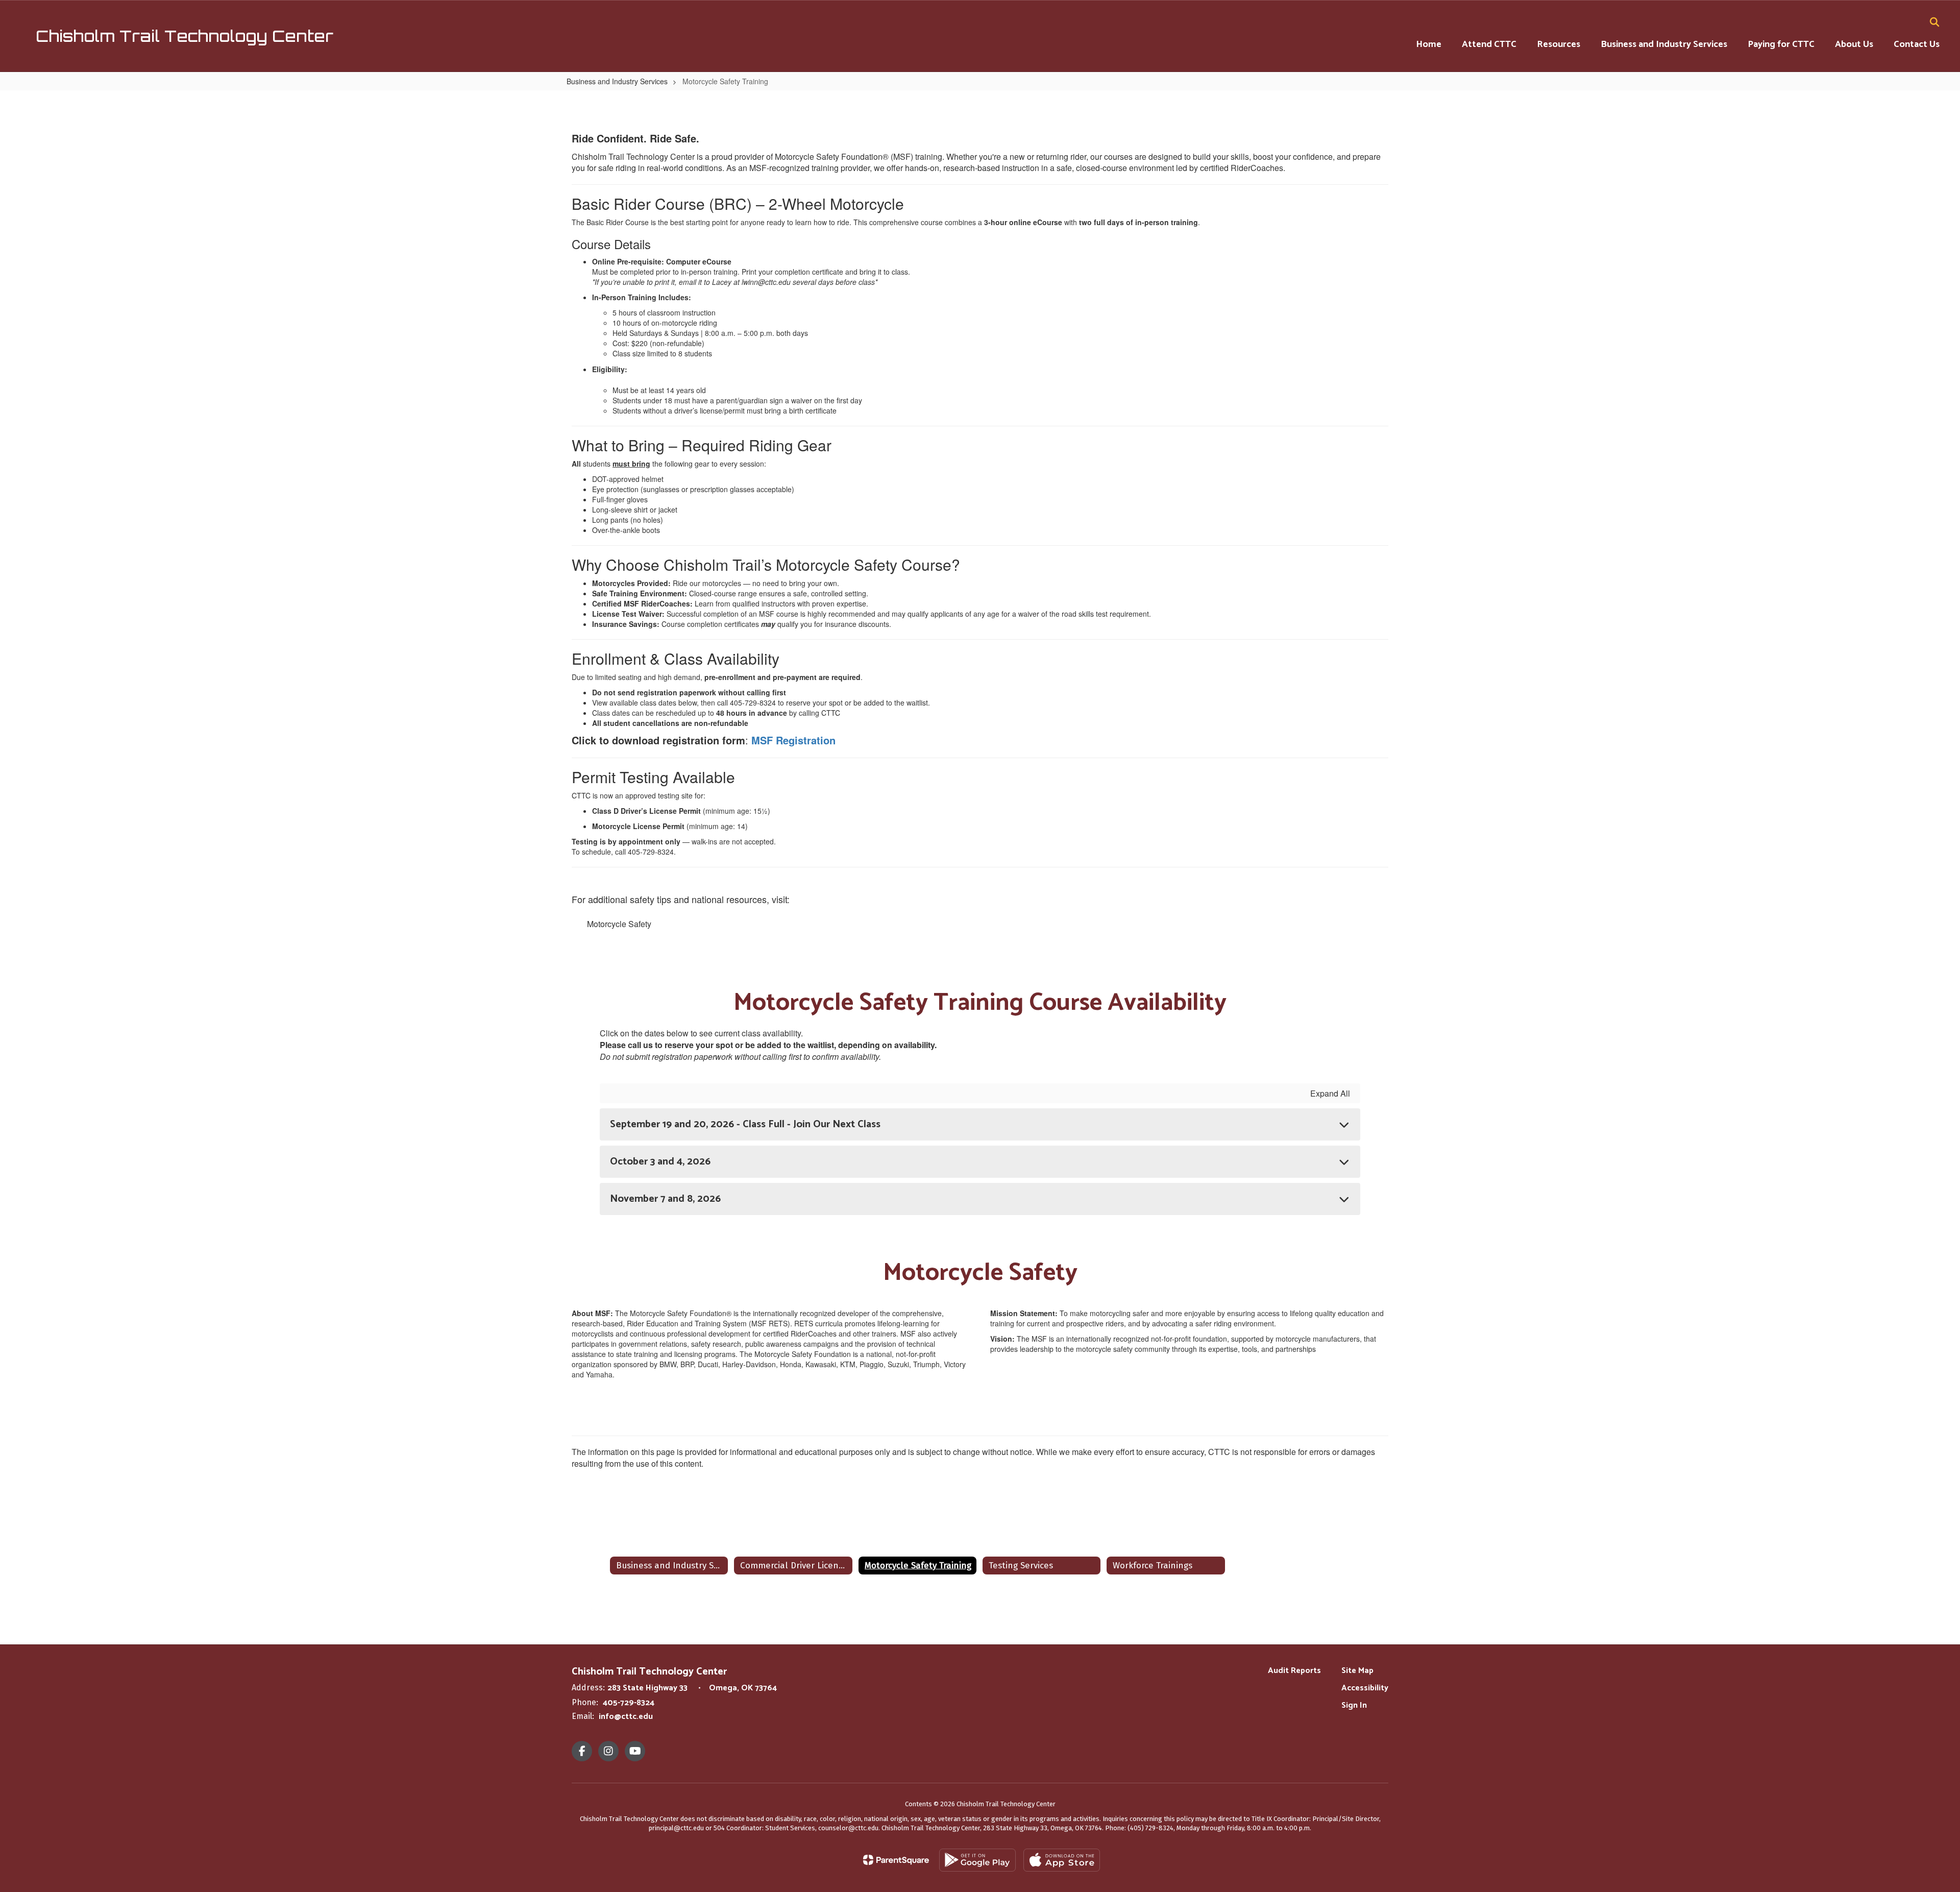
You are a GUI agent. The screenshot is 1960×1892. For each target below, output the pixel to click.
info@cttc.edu (626, 1717)
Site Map (1357, 1671)
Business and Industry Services (617, 81)
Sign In (1354, 1705)
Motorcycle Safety (619, 924)
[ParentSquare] (896, 1860)
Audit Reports (1294, 1671)
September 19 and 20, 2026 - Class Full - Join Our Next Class (745, 1124)
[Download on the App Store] (1062, 1860)
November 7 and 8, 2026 (665, 1199)
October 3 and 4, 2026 (660, 1162)
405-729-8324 (629, 1703)
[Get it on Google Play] (977, 1860)
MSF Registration (793, 740)
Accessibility (1365, 1688)
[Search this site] (1934, 22)
